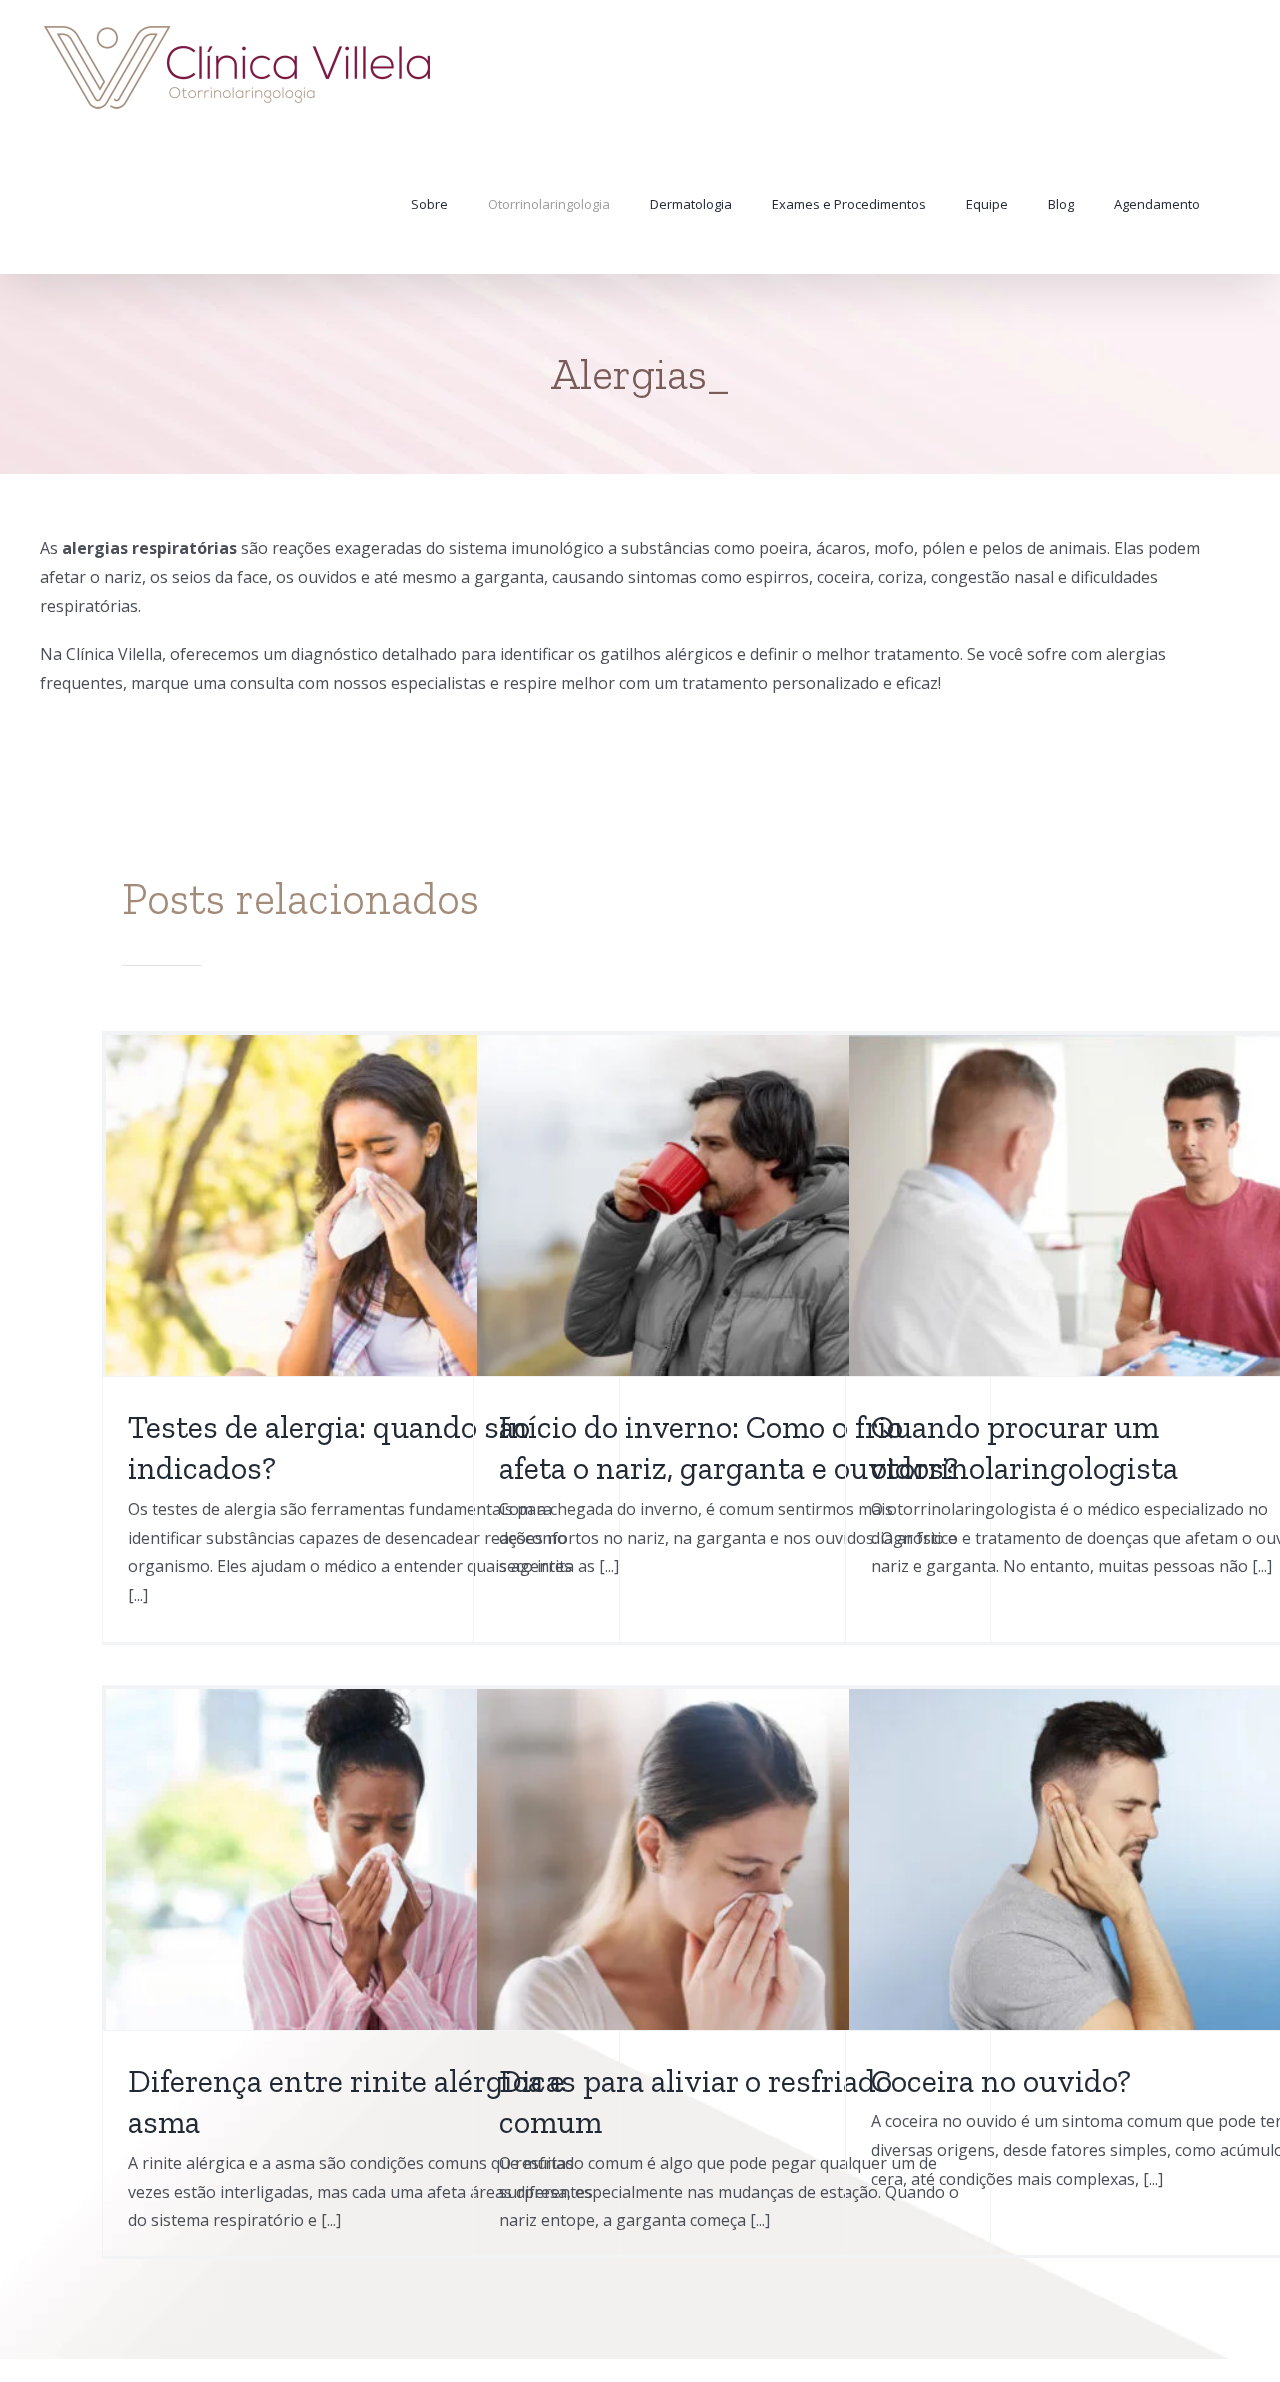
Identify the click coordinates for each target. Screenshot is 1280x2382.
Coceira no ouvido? (1001, 2081)
